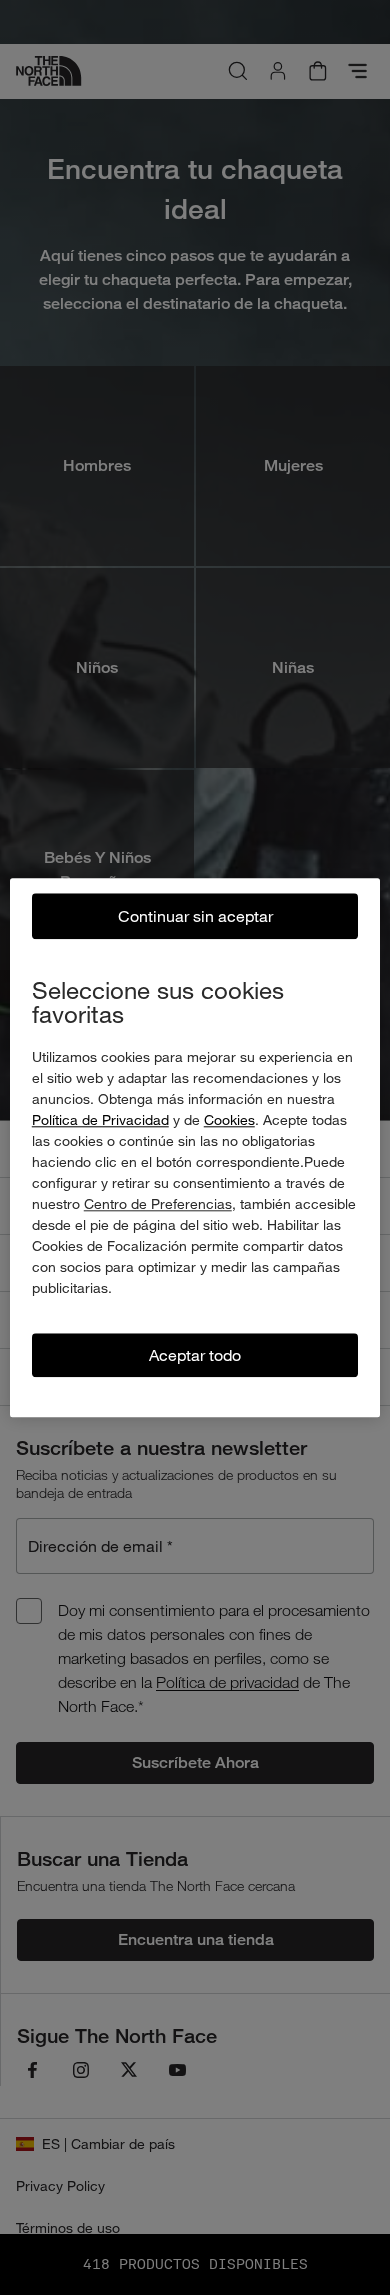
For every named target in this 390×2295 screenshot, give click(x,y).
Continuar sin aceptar (195, 915)
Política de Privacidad (100, 1119)
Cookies (229, 1119)
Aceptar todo (195, 1354)
